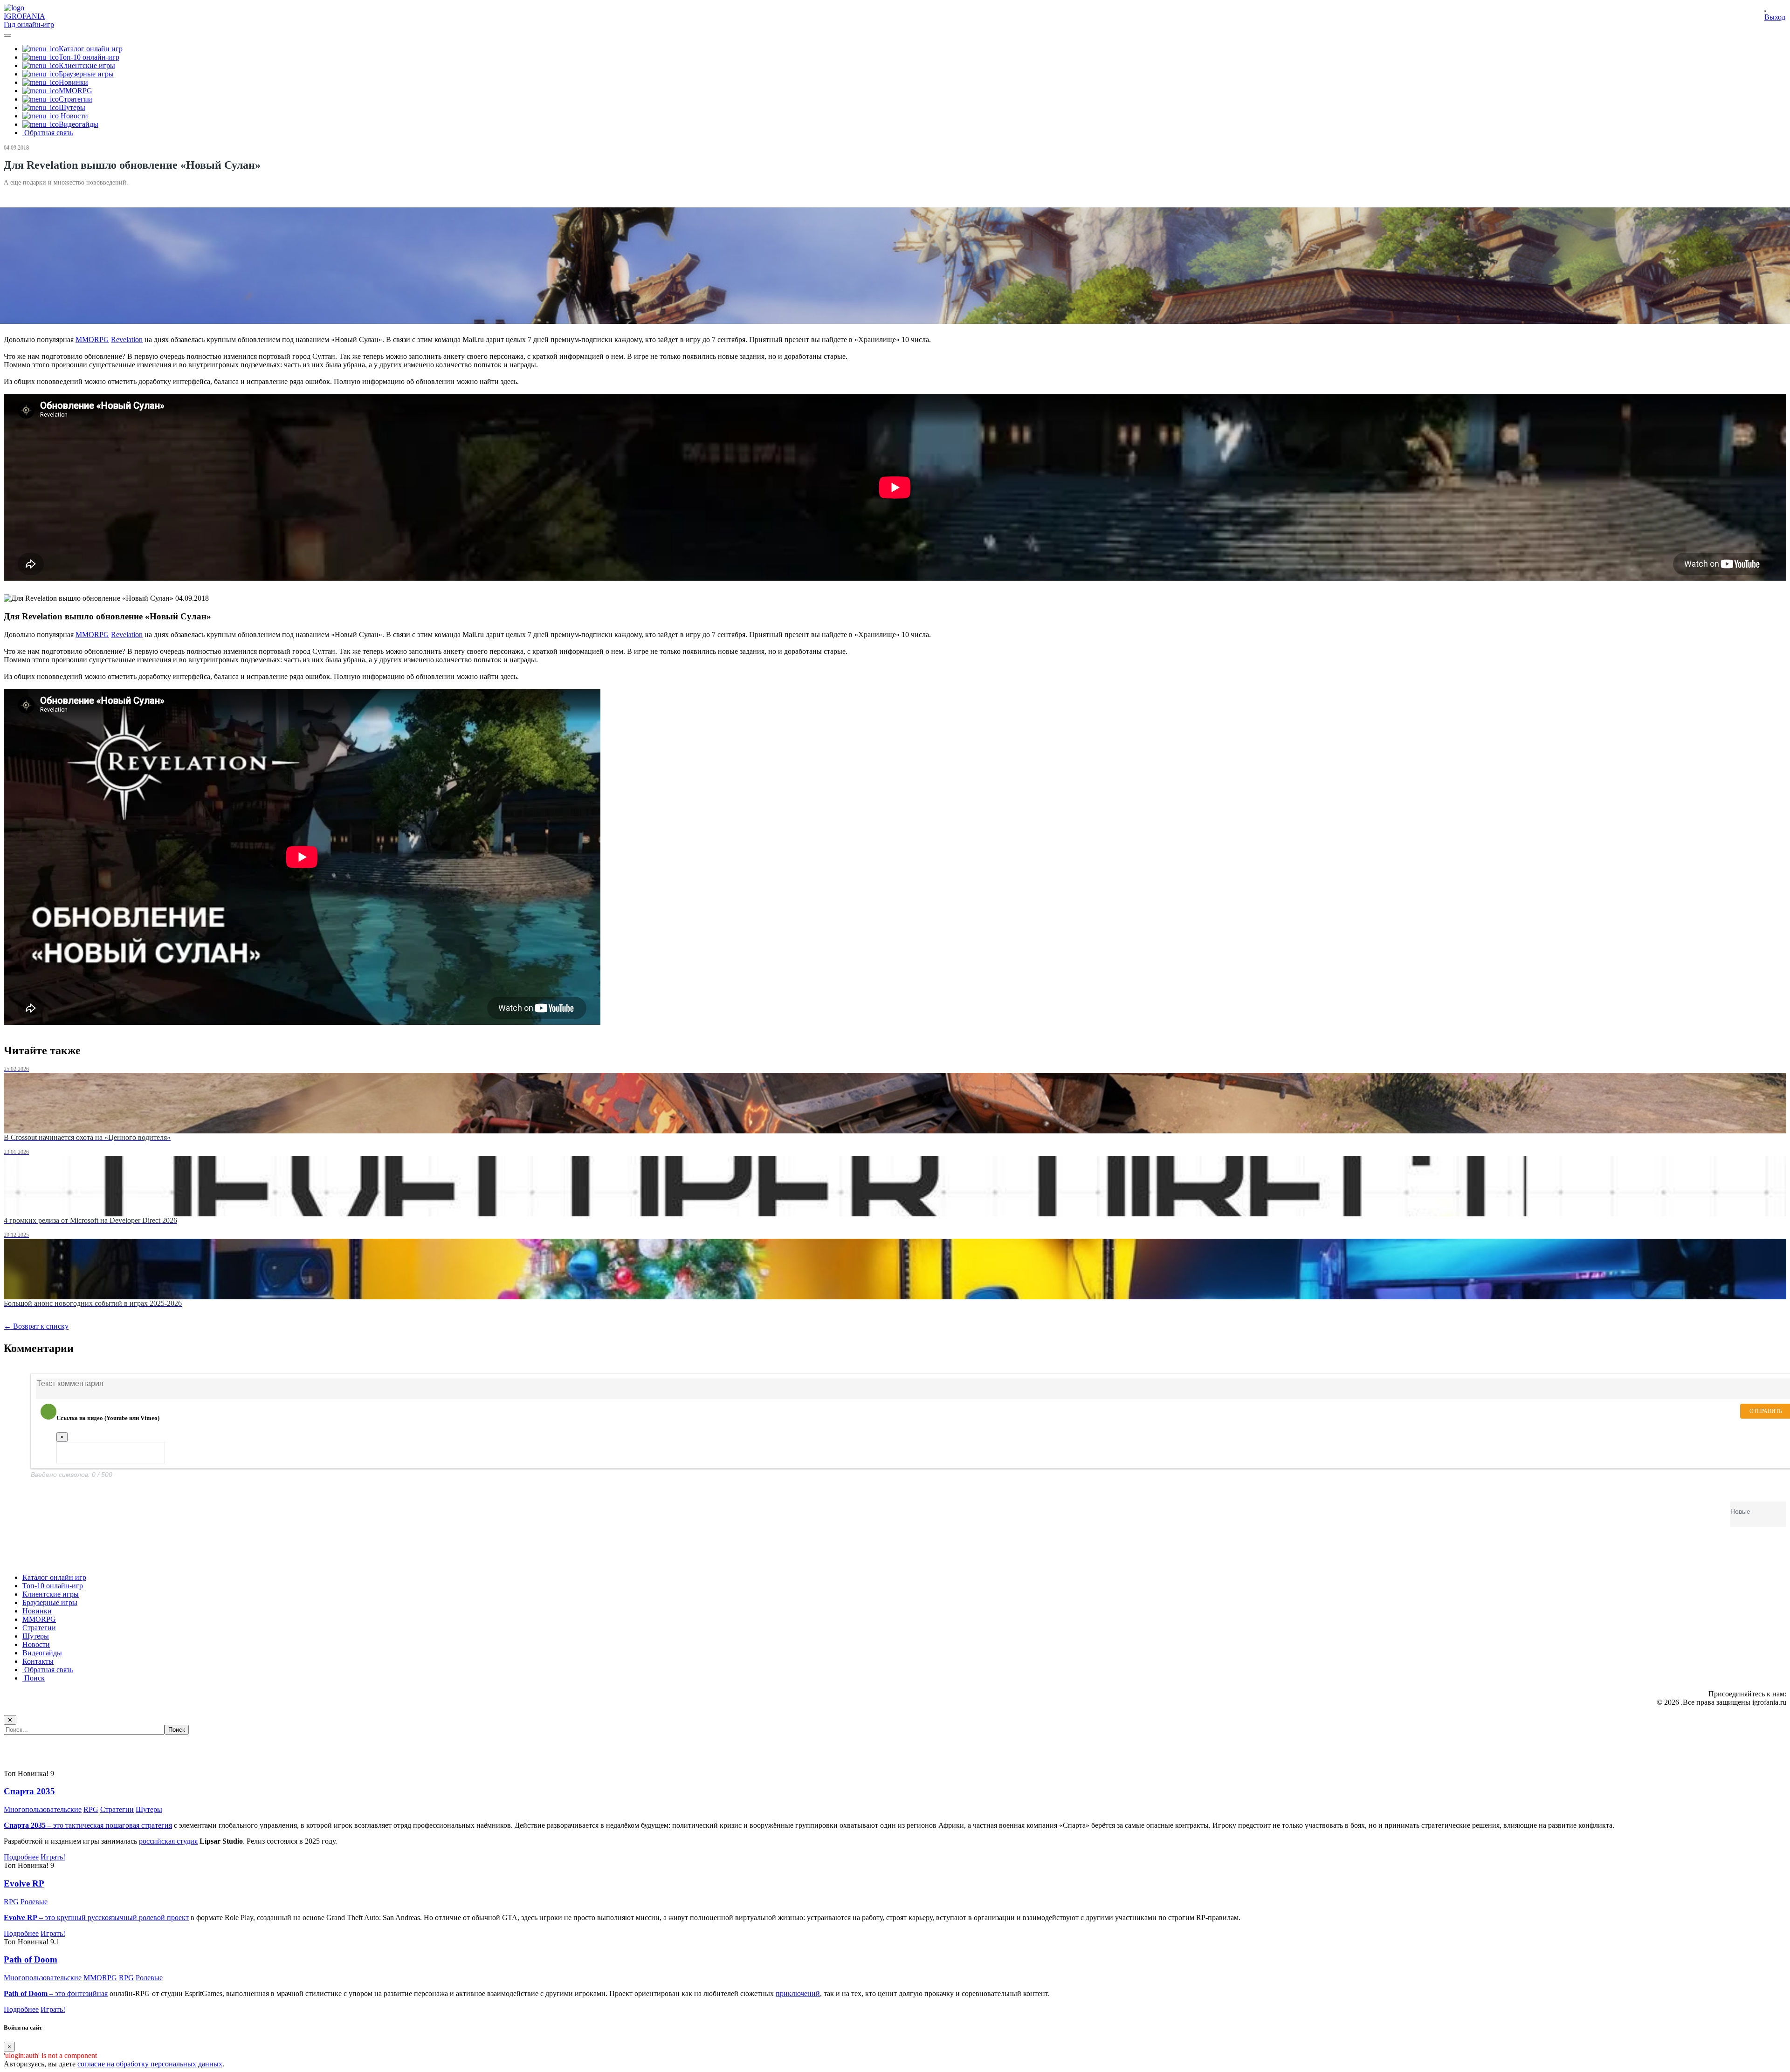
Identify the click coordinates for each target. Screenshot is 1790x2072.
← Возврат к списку (36, 1326)
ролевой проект (164, 1918)
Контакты (38, 1661)
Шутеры (36, 1636)
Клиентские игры (51, 1594)
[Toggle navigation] (7, 35)
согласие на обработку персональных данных (150, 2064)
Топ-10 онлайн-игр (53, 1586)
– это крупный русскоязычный (71, 1918)
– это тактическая (55, 1825)
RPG (91, 1809)
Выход (1775, 17)
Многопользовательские (43, 1809)
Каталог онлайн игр (54, 1577)
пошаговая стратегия (139, 1825)
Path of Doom (31, 1959)
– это (35, 1993)
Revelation (127, 340)
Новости (36, 1644)
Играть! (53, 1857)
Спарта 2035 (29, 1791)
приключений (798, 1993)
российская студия (168, 1841)
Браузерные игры (50, 1602)
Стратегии (39, 1628)
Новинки (37, 1611)
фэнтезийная (87, 1993)
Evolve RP (24, 1883)
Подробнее (21, 1857)
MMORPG (92, 340)
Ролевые (34, 1902)
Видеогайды (42, 1653)
